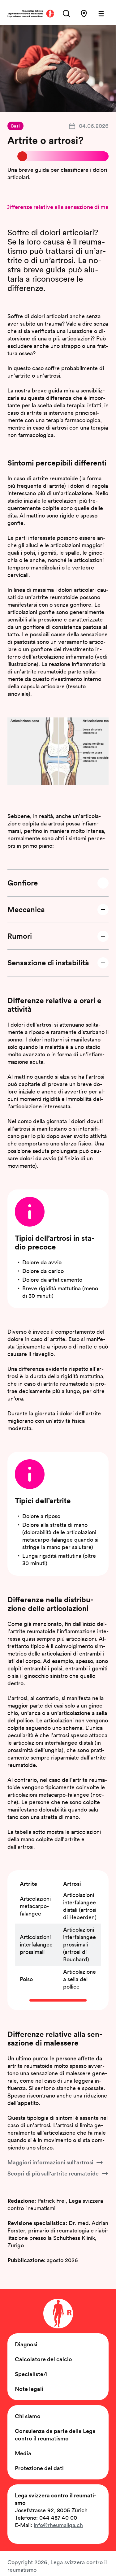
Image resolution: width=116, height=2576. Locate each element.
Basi (15, 126)
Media (23, 2453)
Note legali (29, 2389)
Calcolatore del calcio (43, 2359)
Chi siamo (28, 2416)
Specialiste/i (31, 2374)
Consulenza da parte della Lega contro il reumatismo (55, 2435)
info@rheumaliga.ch (58, 2525)
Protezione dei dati (39, 2468)
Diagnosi (26, 2344)
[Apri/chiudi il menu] (101, 14)
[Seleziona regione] (84, 14)
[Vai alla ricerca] (67, 14)
